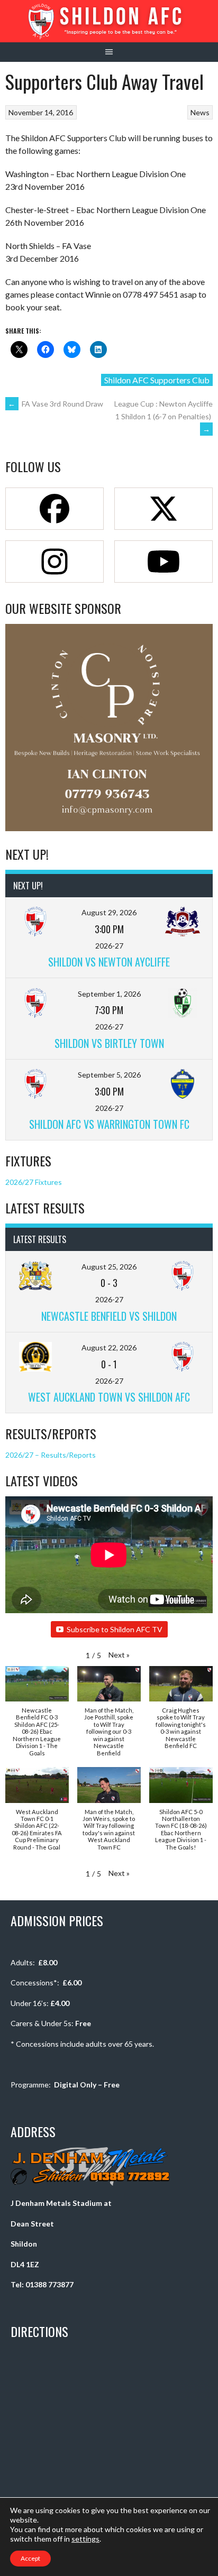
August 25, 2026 (109, 1267)
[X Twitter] (163, 509)
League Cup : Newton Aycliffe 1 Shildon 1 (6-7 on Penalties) (163, 416)
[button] (119, 1655)
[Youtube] (163, 562)
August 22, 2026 (109, 1347)
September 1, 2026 (109, 994)
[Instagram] (54, 562)
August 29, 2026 (109, 912)
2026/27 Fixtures (34, 1182)
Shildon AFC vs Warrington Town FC (109, 1124)
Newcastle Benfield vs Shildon (109, 1316)
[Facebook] (54, 509)
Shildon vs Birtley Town (109, 1043)
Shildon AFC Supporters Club (157, 380)
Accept (30, 2558)
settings (85, 2539)
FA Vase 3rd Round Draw (56, 404)
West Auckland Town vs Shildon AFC (109, 1397)
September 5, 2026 (109, 1075)
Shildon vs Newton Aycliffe (109, 962)
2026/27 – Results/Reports (51, 1455)
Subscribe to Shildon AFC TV (115, 1629)
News (200, 112)
